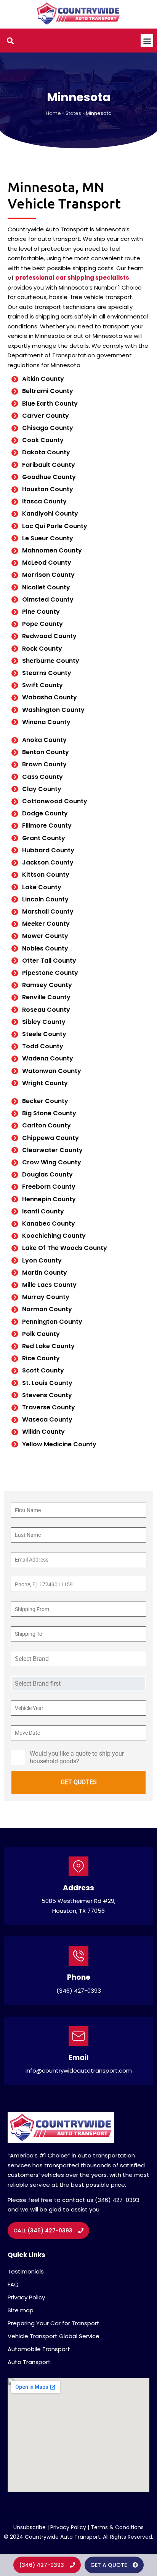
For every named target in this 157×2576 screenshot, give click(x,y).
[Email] (78, 2036)
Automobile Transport (39, 2349)
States (73, 113)
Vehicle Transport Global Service (54, 2336)
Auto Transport (29, 2362)
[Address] (78, 1866)
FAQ (13, 2284)
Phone (79, 1977)
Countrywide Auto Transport (62, 2537)
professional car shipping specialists (72, 278)
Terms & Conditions (117, 2527)
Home (53, 113)
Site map (21, 2310)
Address (78, 1888)
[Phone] (78, 1956)
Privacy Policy (26, 2297)
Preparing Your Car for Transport (54, 2323)
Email (78, 2058)
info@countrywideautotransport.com (79, 2071)
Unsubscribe (30, 2527)
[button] (147, 41)
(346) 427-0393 (79, 1991)
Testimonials (26, 2271)
